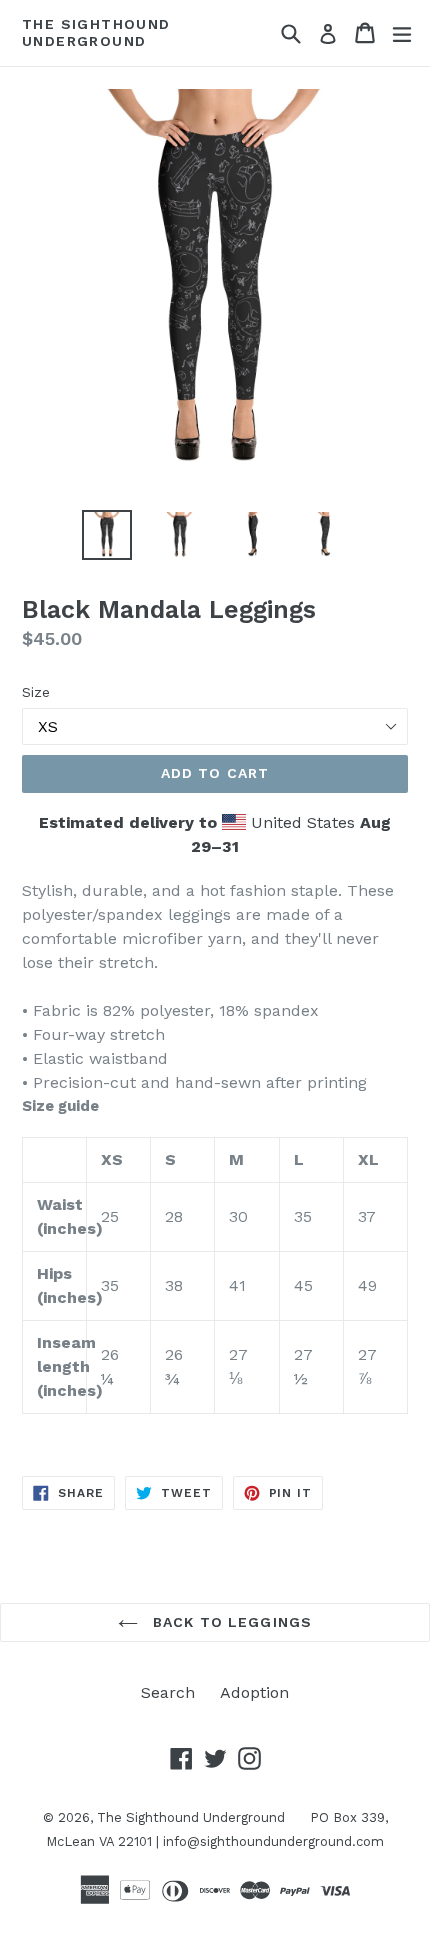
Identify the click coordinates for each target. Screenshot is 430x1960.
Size (36, 692)
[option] (106, 535)
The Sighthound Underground (96, 32)
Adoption (254, 1692)
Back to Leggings (230, 1622)
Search (168, 1692)
